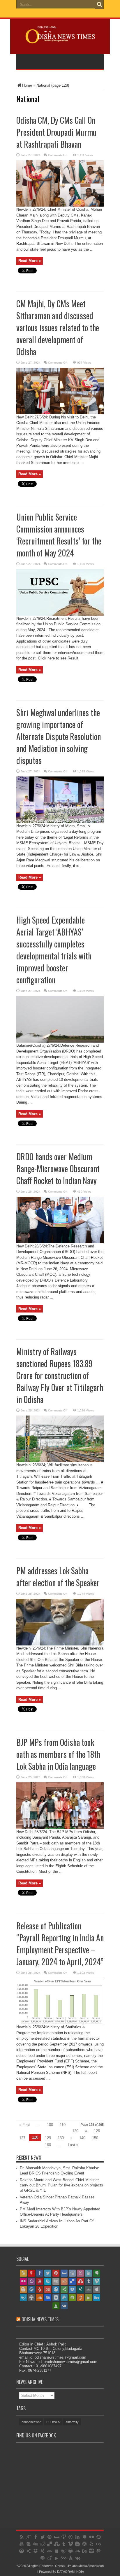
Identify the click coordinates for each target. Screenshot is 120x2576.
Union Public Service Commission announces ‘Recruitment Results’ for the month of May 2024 (59, 535)
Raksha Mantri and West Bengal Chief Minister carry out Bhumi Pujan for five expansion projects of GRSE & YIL (61, 2185)
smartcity (72, 2422)
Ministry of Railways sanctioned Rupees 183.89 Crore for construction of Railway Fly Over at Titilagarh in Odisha (60, 1375)
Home (27, 85)
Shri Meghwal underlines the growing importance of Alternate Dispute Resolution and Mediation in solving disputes (59, 736)
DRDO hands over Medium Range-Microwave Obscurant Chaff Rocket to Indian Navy (58, 1169)
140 (82, 2138)
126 (97, 2131)
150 (95, 2138)
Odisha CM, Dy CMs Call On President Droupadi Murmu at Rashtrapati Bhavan (56, 132)
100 (50, 2125)
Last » (73, 2145)
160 (48, 2145)
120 (75, 2131)
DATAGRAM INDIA (70, 2572)
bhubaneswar (31, 2422)
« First (25, 2125)
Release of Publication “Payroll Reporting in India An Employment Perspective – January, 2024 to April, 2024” (60, 1944)
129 (48, 2138)
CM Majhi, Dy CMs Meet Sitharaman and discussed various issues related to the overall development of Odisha (58, 328)
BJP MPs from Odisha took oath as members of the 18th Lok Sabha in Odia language (58, 1754)
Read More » (30, 261)
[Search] (99, 4)
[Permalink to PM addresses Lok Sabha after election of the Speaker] (60, 1644)
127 (22, 2138)
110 (63, 2125)
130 (61, 2138)
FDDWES (53, 2422)
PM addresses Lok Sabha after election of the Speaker (58, 1577)
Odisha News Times (40, 2319)
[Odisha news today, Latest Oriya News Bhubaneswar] (60, 39)
